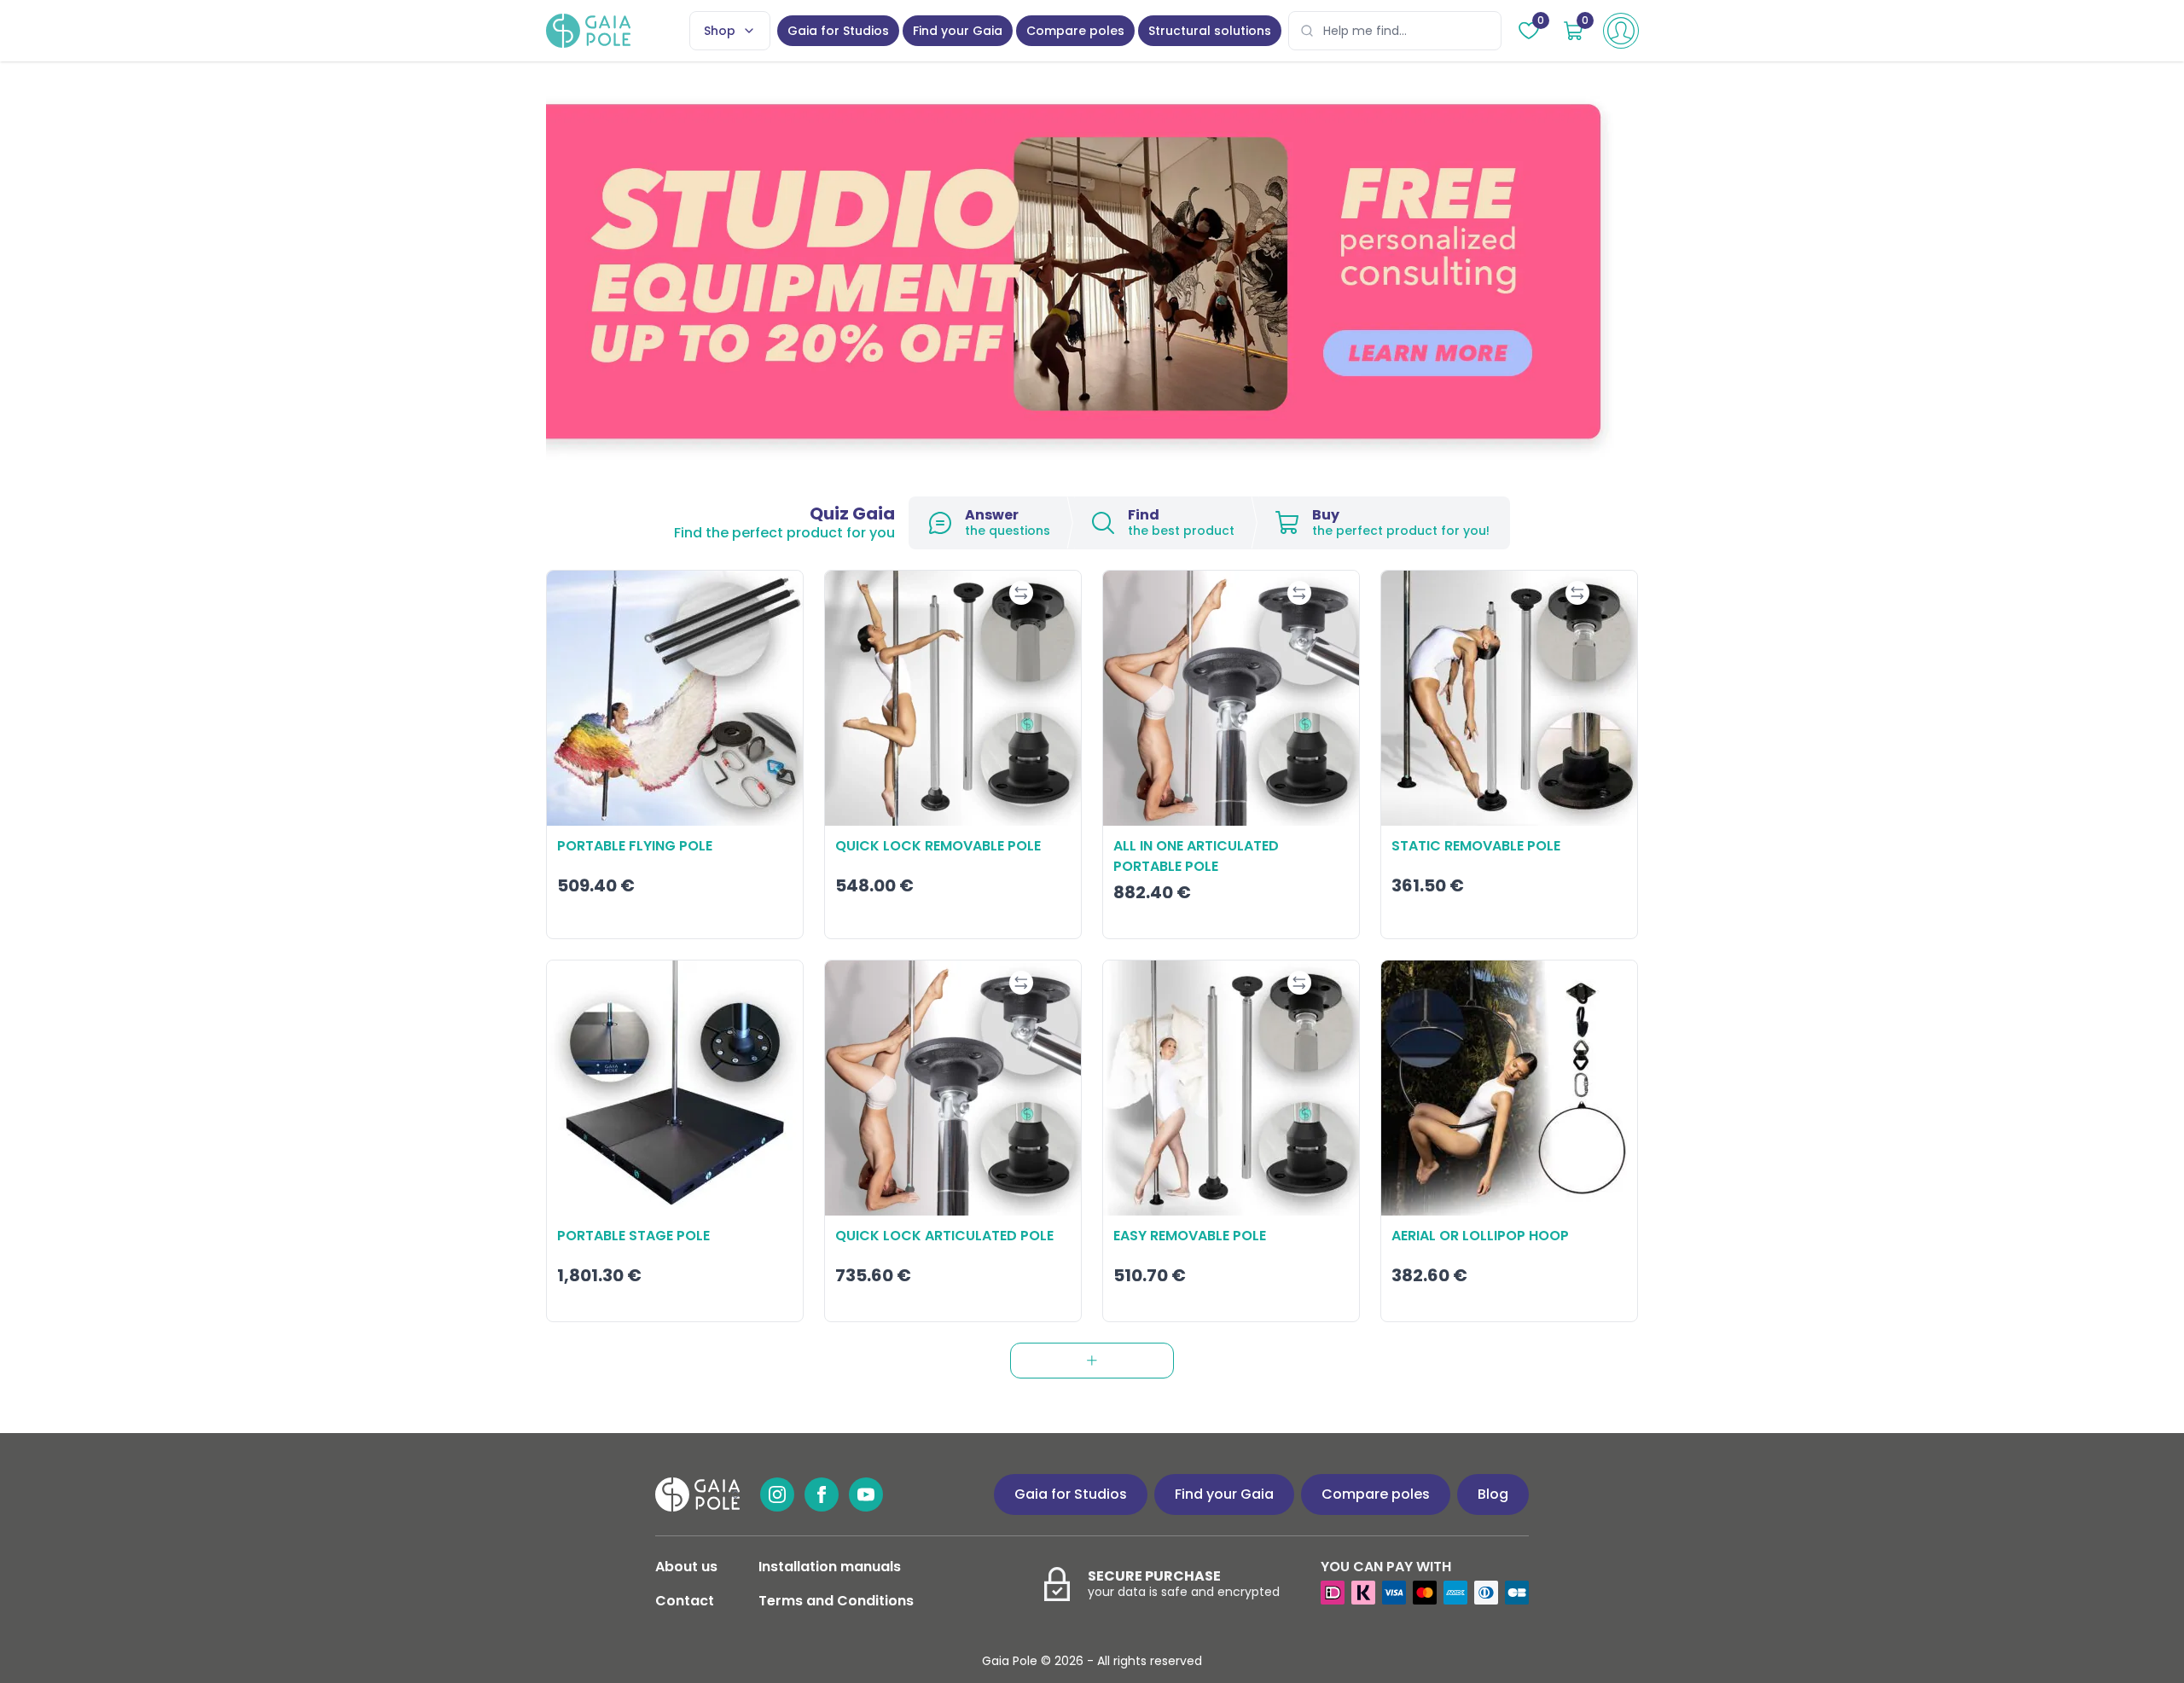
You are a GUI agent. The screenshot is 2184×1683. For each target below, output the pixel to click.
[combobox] (1395, 31)
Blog (1493, 1494)
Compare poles (1075, 31)
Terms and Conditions (836, 1601)
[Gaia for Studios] (1092, 272)
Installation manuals (830, 1567)
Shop (720, 31)
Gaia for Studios (838, 31)
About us (686, 1567)
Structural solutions (1210, 31)
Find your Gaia (958, 31)
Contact (685, 1601)
